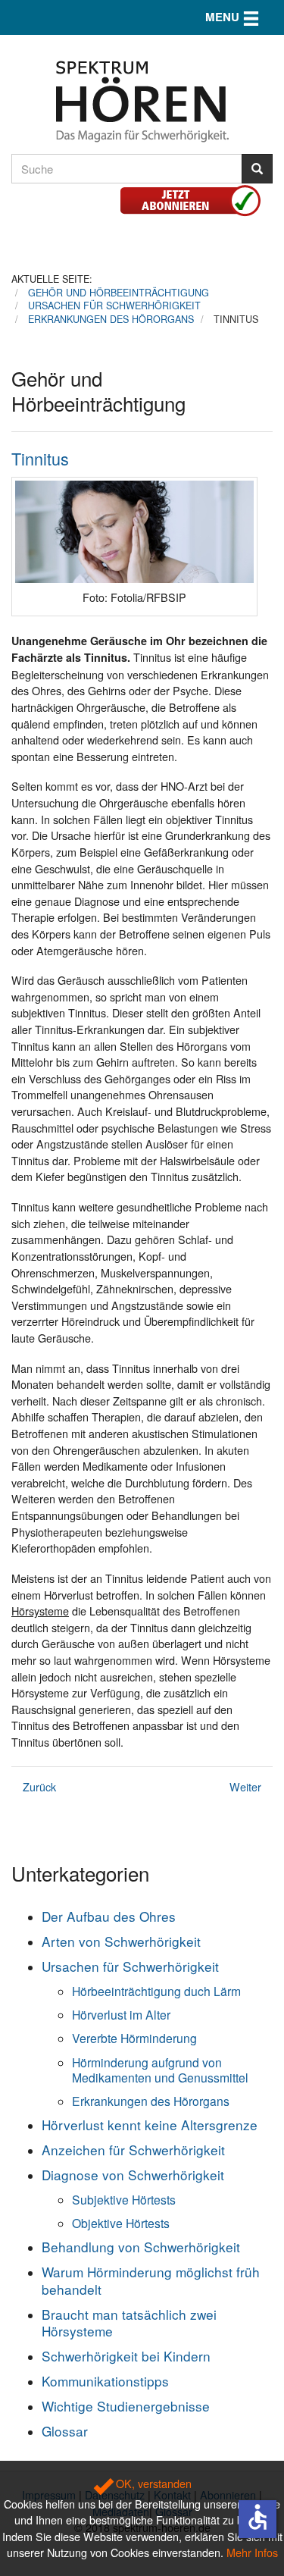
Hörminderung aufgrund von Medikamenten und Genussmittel (160, 2070)
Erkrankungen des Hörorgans (151, 2101)
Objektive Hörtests (121, 2223)
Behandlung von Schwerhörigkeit (141, 2247)
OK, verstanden (152, 2483)
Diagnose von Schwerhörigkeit (133, 2175)
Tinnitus (40, 458)
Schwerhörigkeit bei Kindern (126, 2356)
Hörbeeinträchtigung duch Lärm (156, 1991)
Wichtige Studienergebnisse (126, 2406)
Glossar (65, 2431)
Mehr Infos (252, 2552)
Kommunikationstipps (105, 2381)
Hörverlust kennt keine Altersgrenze (150, 2125)
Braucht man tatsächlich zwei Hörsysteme (129, 2322)
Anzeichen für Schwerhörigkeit (133, 2150)
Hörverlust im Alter (121, 2014)
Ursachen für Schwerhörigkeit (130, 1966)
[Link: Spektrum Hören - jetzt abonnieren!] (196, 198)
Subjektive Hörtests (124, 2199)
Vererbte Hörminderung (134, 2038)
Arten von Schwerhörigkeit (121, 1941)
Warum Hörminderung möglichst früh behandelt (151, 2280)
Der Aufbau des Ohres (109, 1916)
